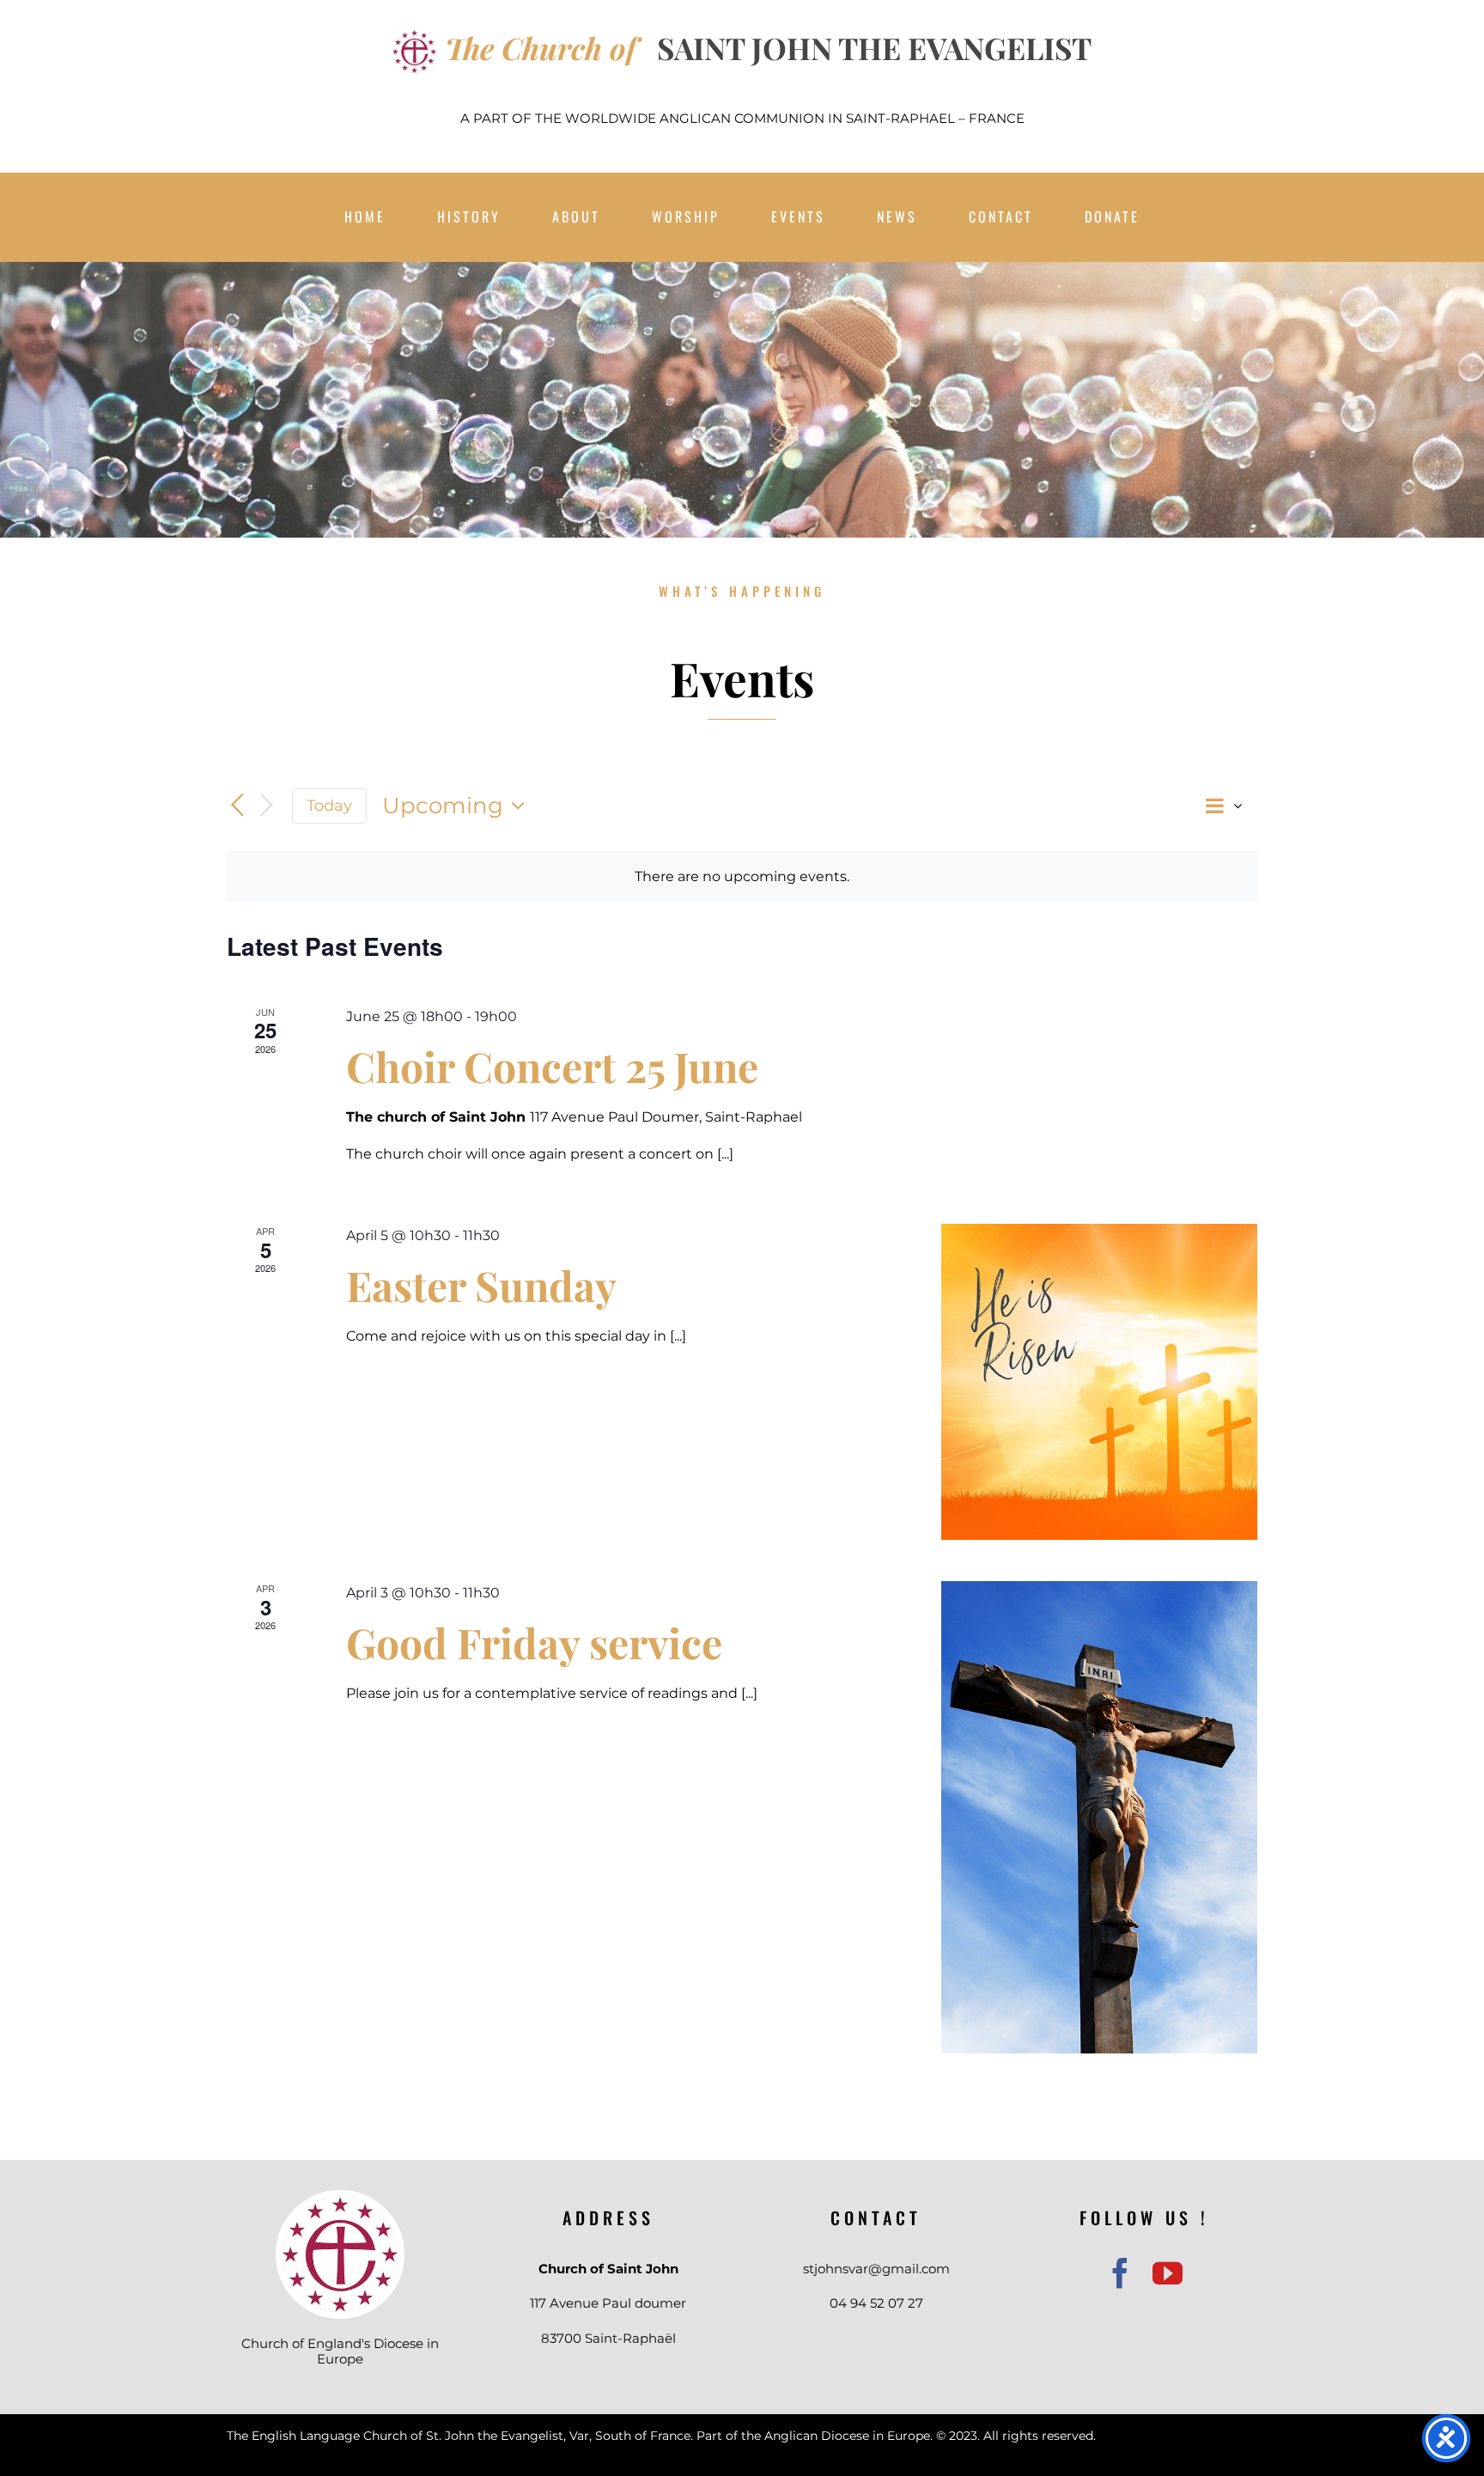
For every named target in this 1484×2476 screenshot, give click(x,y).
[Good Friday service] (1099, 1817)
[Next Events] (266, 806)
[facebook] (1120, 2273)
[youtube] (1168, 2273)
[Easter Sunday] (1099, 1382)
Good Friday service (534, 1642)
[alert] (742, 876)
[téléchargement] (340, 2203)
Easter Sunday (481, 1285)
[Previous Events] (237, 806)
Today (329, 805)
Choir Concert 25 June (552, 1066)
